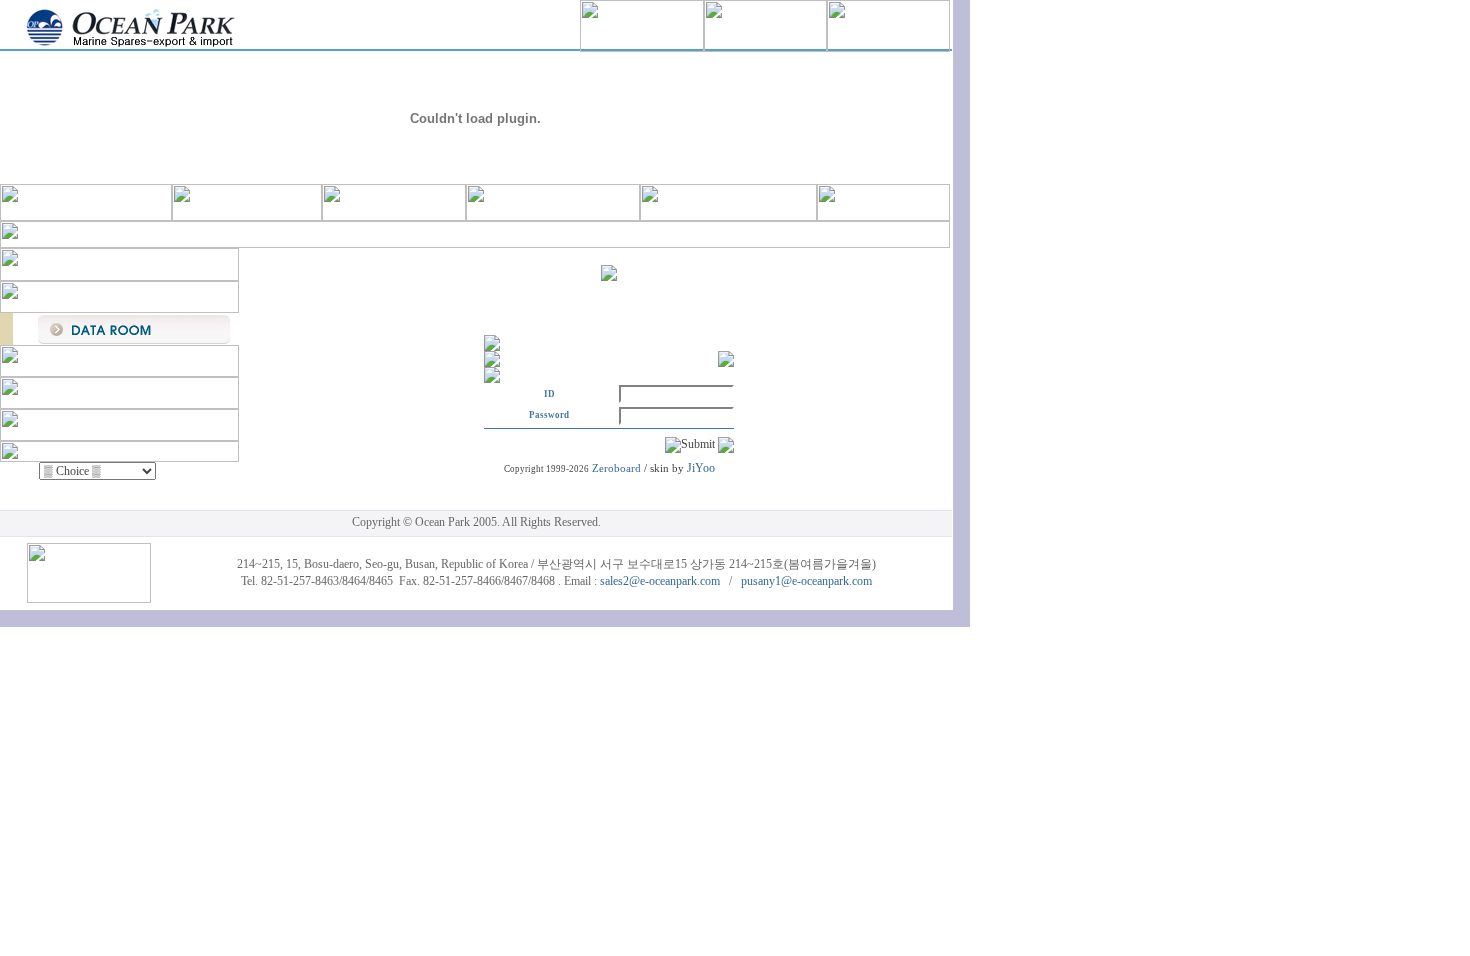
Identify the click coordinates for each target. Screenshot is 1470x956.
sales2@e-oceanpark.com (660, 581)
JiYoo (701, 468)
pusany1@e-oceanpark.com (806, 581)
